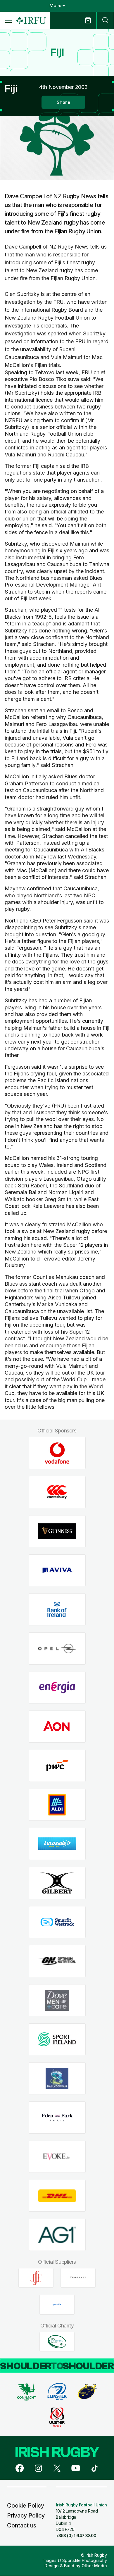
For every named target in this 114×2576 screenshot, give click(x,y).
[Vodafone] (57, 1453)
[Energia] (57, 1688)
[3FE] (36, 2278)
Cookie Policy (26, 2506)
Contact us (22, 2525)
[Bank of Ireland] (57, 1609)
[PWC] (57, 1766)
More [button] (55, 6)
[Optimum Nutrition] (57, 1961)
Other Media (94, 2566)
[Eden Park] (57, 2118)
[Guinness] (57, 1531)
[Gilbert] (57, 1883)
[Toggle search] (105, 20)
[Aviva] (57, 1570)
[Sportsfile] (57, 2305)
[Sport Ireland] (57, 2039)
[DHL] (57, 2196)
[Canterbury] (57, 1492)
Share (63, 102)
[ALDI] (57, 1805)
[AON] (57, 1727)
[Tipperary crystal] (78, 2278)
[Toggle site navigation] (8, 20)
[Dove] (57, 2000)
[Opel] (57, 1648)
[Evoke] (57, 2157)
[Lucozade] (57, 1844)
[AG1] (57, 2235)
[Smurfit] (57, 1922)
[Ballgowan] (57, 2078)
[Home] (31, 21)
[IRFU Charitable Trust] (57, 2341)
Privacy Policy (26, 2515)
